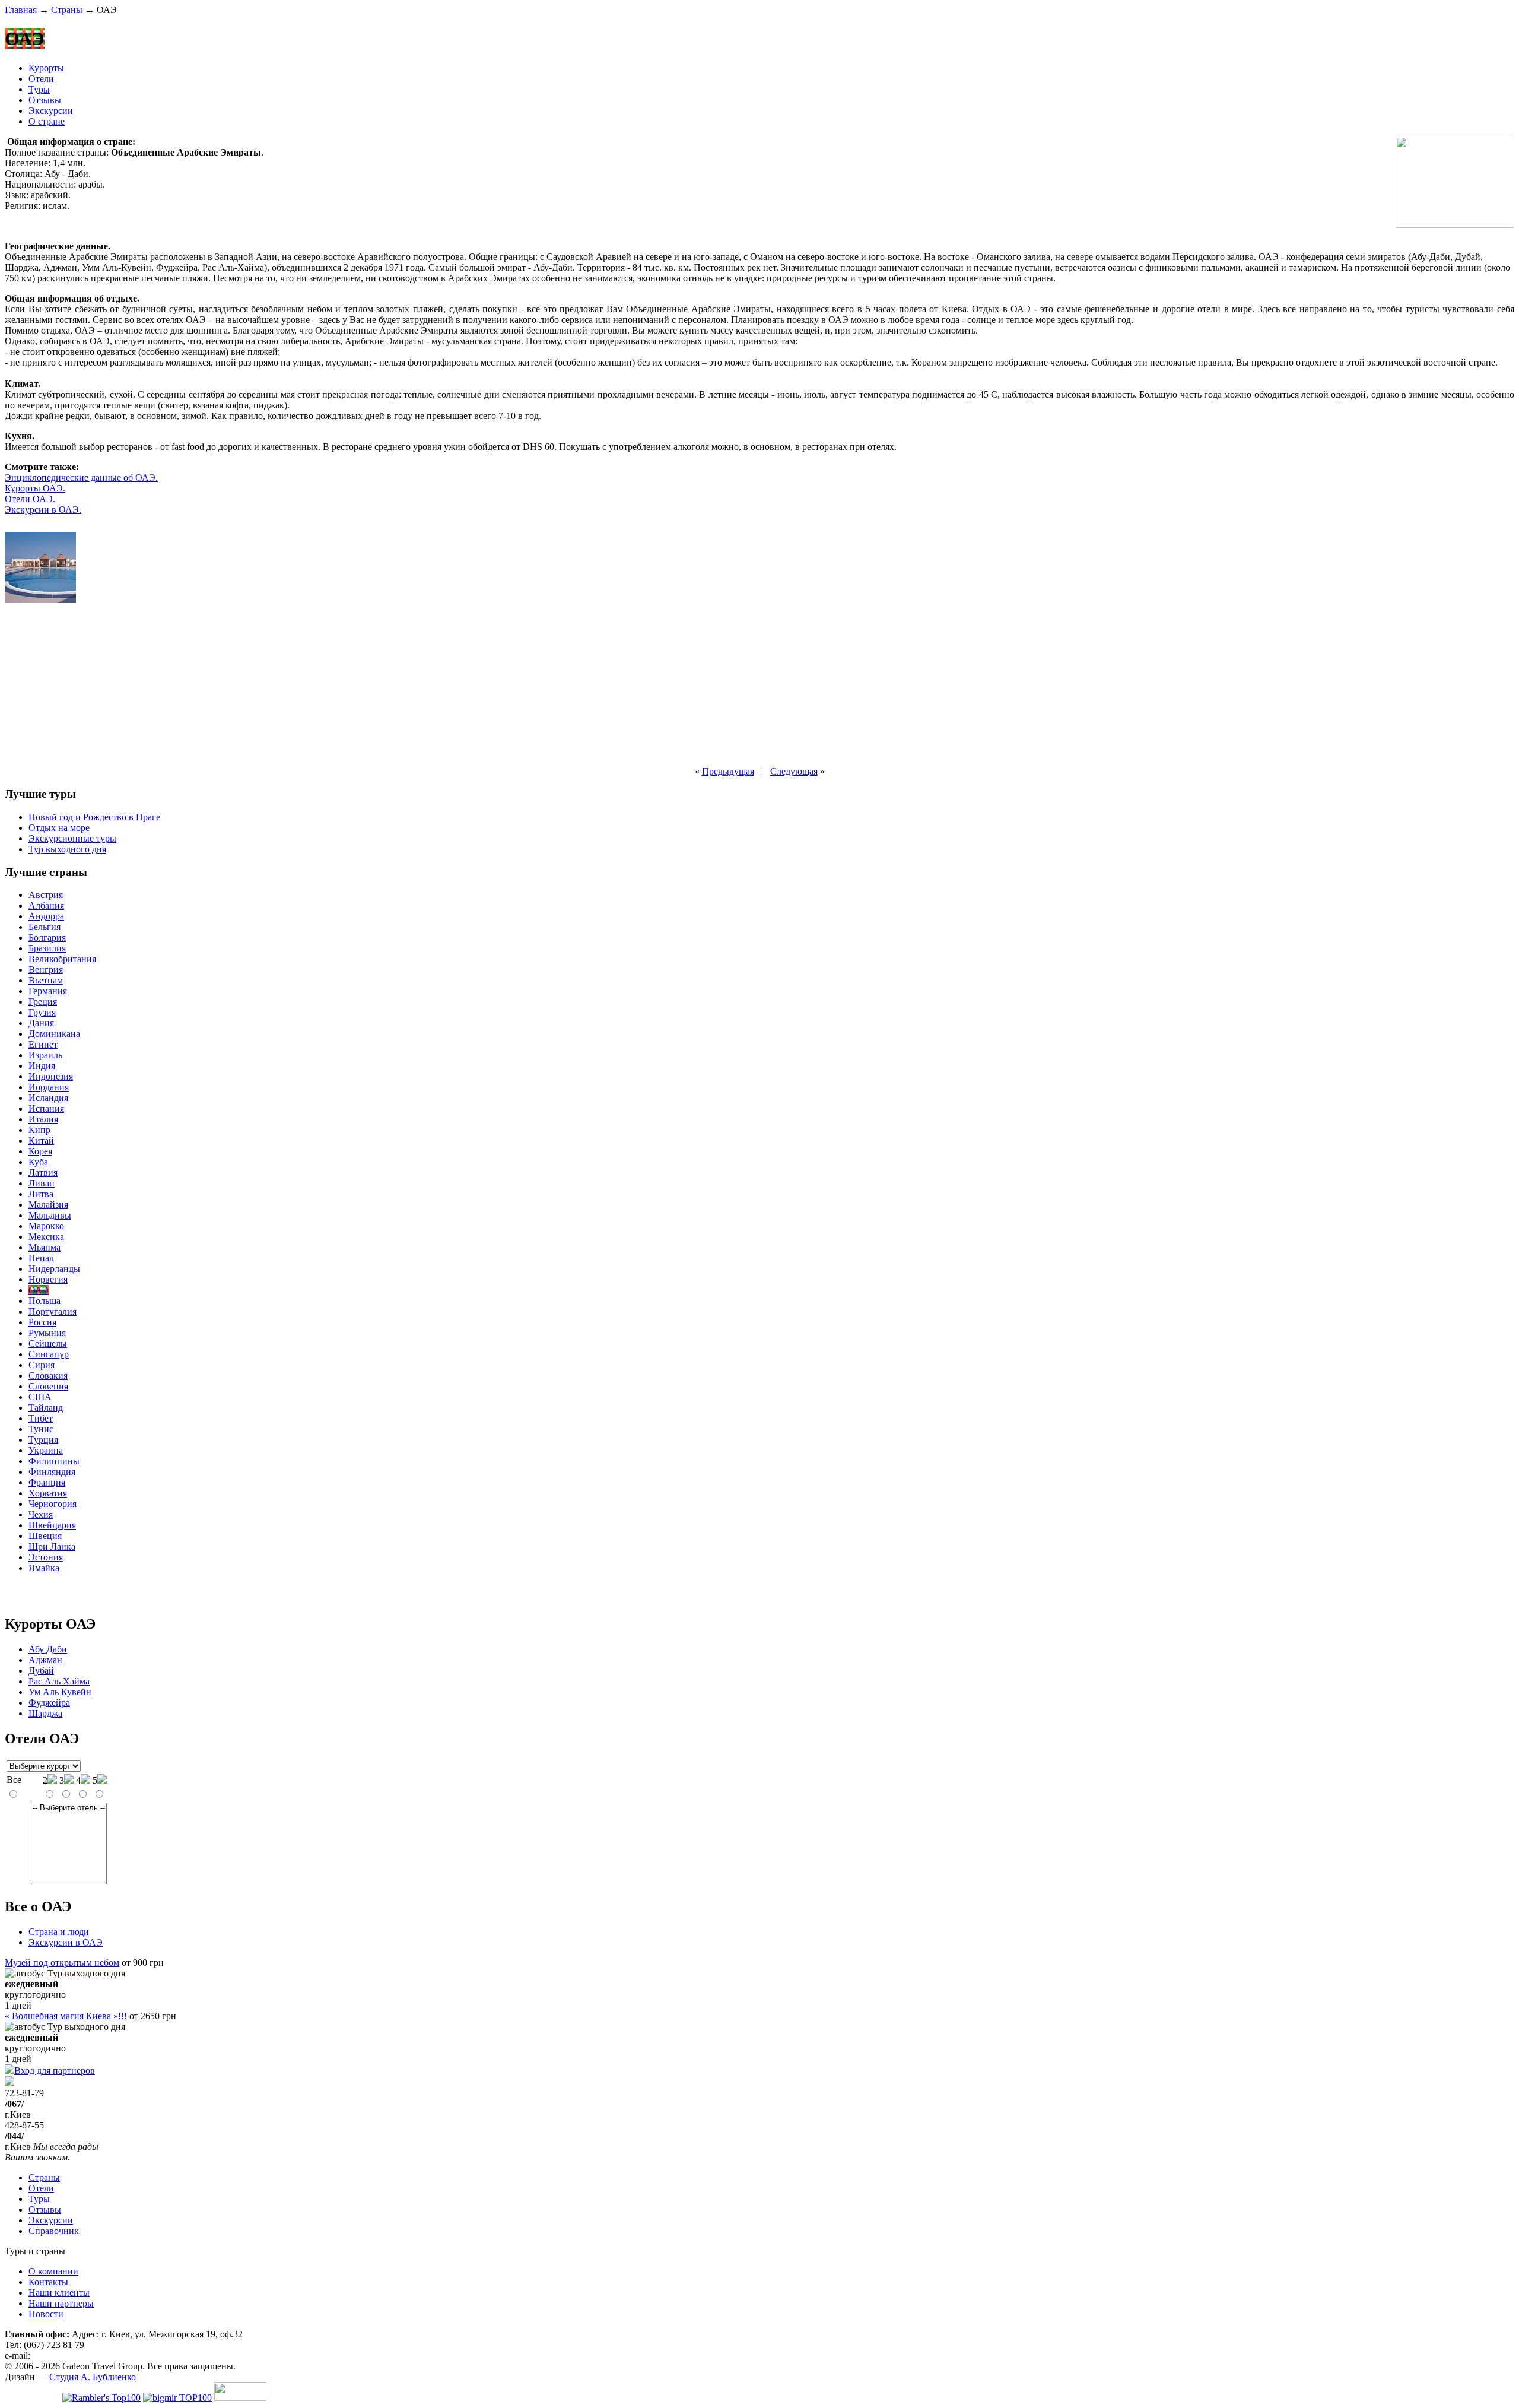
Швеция (45, 1536)
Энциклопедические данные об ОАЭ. (81, 478)
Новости (46, 2314)
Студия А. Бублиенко (93, 2377)
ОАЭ (39, 1290)
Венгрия (46, 970)
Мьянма (45, 1247)
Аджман (45, 1660)
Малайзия (48, 1205)
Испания (46, 1108)
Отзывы (45, 100)
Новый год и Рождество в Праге (94, 817)
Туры (39, 89)
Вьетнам (46, 980)
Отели (41, 79)
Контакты (48, 2282)
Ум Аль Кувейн (60, 1692)
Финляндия (52, 1472)
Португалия (53, 1311)
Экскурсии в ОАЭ (66, 1942)
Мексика (46, 1237)
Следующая (794, 771)
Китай (41, 1140)
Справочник (54, 2231)
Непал (41, 1258)
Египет (43, 1044)
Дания (41, 1023)
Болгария (47, 937)
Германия (48, 991)
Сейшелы (48, 1343)
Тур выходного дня (67, 849)
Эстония (46, 1557)
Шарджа (45, 1713)
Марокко (46, 1226)
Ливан (42, 1183)
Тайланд (46, 1408)
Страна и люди (59, 1932)
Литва (41, 1194)
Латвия (43, 1173)
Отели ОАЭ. (30, 499)
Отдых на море (59, 828)
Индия (42, 1066)
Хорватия (48, 1493)
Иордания (49, 1087)
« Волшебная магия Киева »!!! (66, 2016)
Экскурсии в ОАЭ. (43, 510)
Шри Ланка (52, 1546)
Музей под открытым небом (62, 1963)
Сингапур (49, 1354)
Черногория (53, 1504)
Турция (43, 1440)
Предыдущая (728, 771)
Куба (38, 1162)
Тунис (41, 1429)
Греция (43, 1002)
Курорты (46, 68)
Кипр (39, 1130)
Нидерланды (54, 1269)
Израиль (45, 1055)
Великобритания (62, 959)
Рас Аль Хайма (59, 1681)
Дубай (41, 1671)
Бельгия (45, 927)
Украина (46, 1450)
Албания (46, 905)
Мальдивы (50, 1215)
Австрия (46, 895)
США (40, 1397)
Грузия (42, 1012)
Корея (40, 1151)
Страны (67, 10)
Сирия (42, 1365)
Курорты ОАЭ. (35, 488)
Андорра (46, 916)
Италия (43, 1119)
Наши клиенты (59, 2293)
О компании (53, 2271)
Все (14, 1780)
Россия (42, 1322)
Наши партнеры (61, 2303)
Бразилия (47, 948)
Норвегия (48, 1279)
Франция (47, 1482)
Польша (45, 1301)
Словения (48, 1386)
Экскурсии (51, 111)
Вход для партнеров (55, 2071)
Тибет (41, 1418)
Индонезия (51, 1076)
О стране (47, 121)
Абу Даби (48, 1649)
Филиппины (54, 1461)
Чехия (41, 1514)
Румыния (47, 1333)
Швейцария (52, 1525)
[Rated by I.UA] (240, 2398)
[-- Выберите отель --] (69, 1808)
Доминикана (54, 1034)
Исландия (48, 1098)
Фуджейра (49, 1703)
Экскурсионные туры (72, 838)
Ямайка (44, 1568)
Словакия (48, 1376)
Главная (21, 10)
